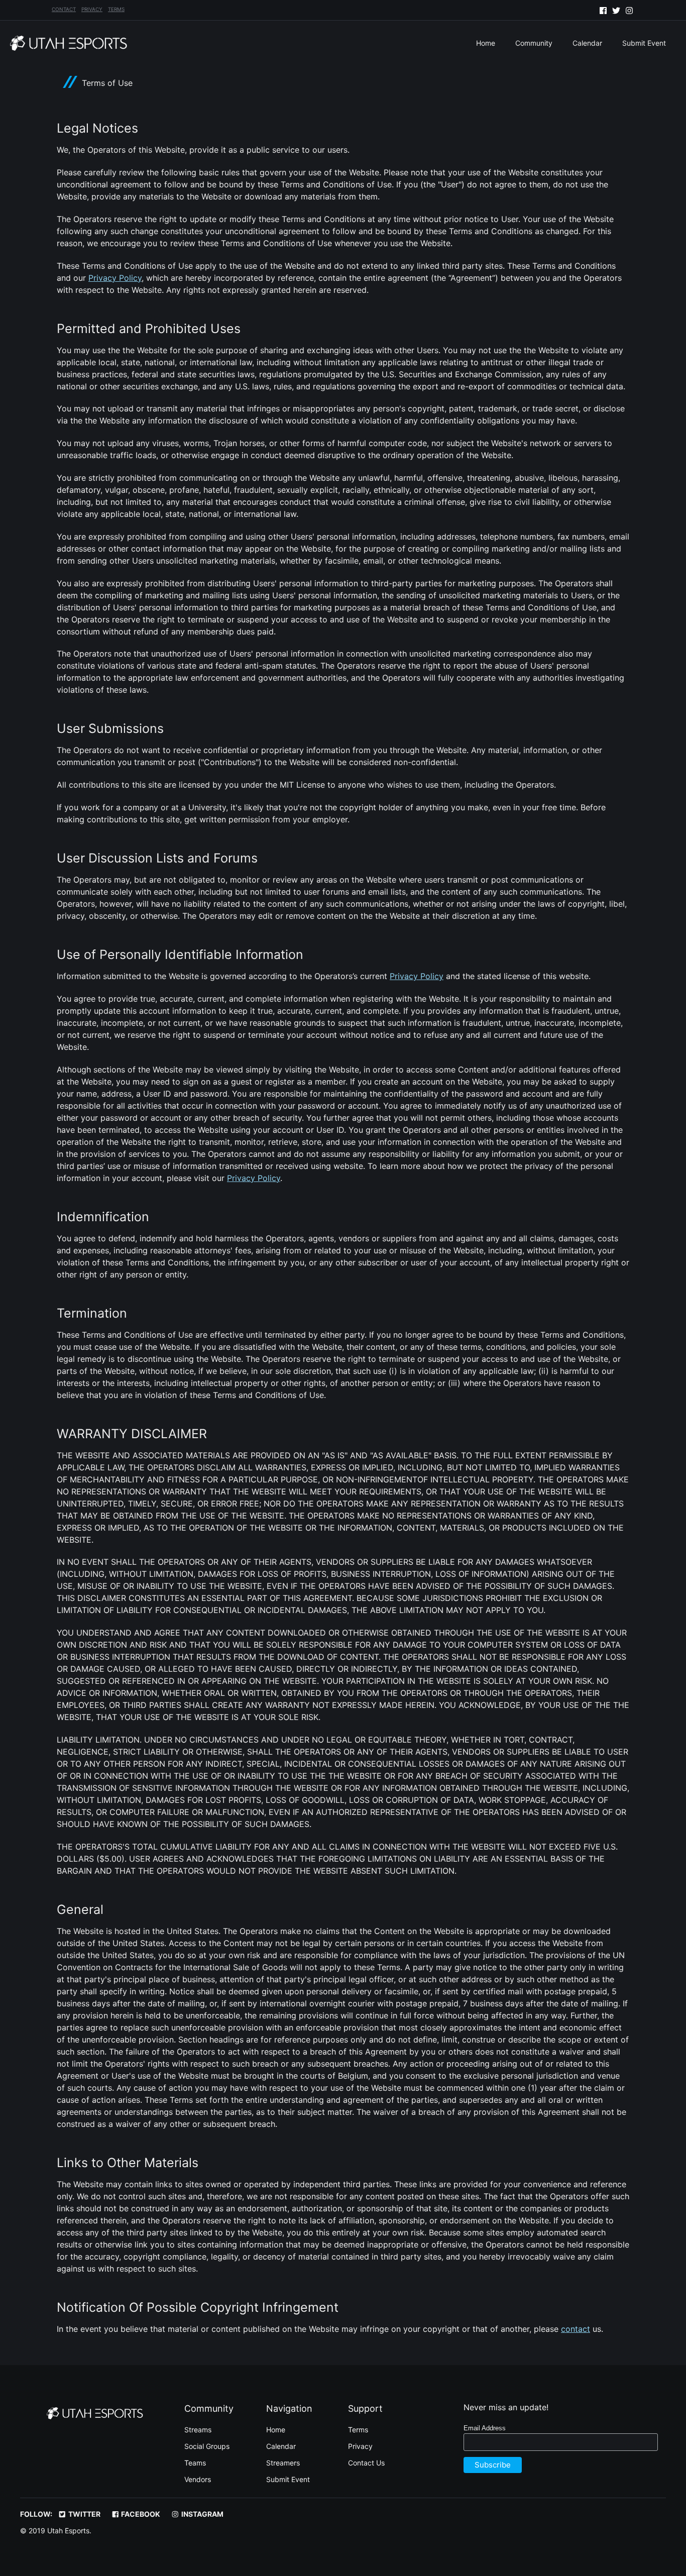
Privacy (92, 9)
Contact (64, 9)
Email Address (485, 2428)
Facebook (140, 2514)
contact (576, 2329)
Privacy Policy (115, 278)
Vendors (198, 2479)
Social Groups (207, 2446)
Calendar (587, 43)
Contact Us (366, 2463)
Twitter (84, 2514)
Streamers (283, 2463)
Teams (195, 2463)
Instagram (202, 2514)
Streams (198, 2430)
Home (486, 43)
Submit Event (644, 43)
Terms (116, 9)
